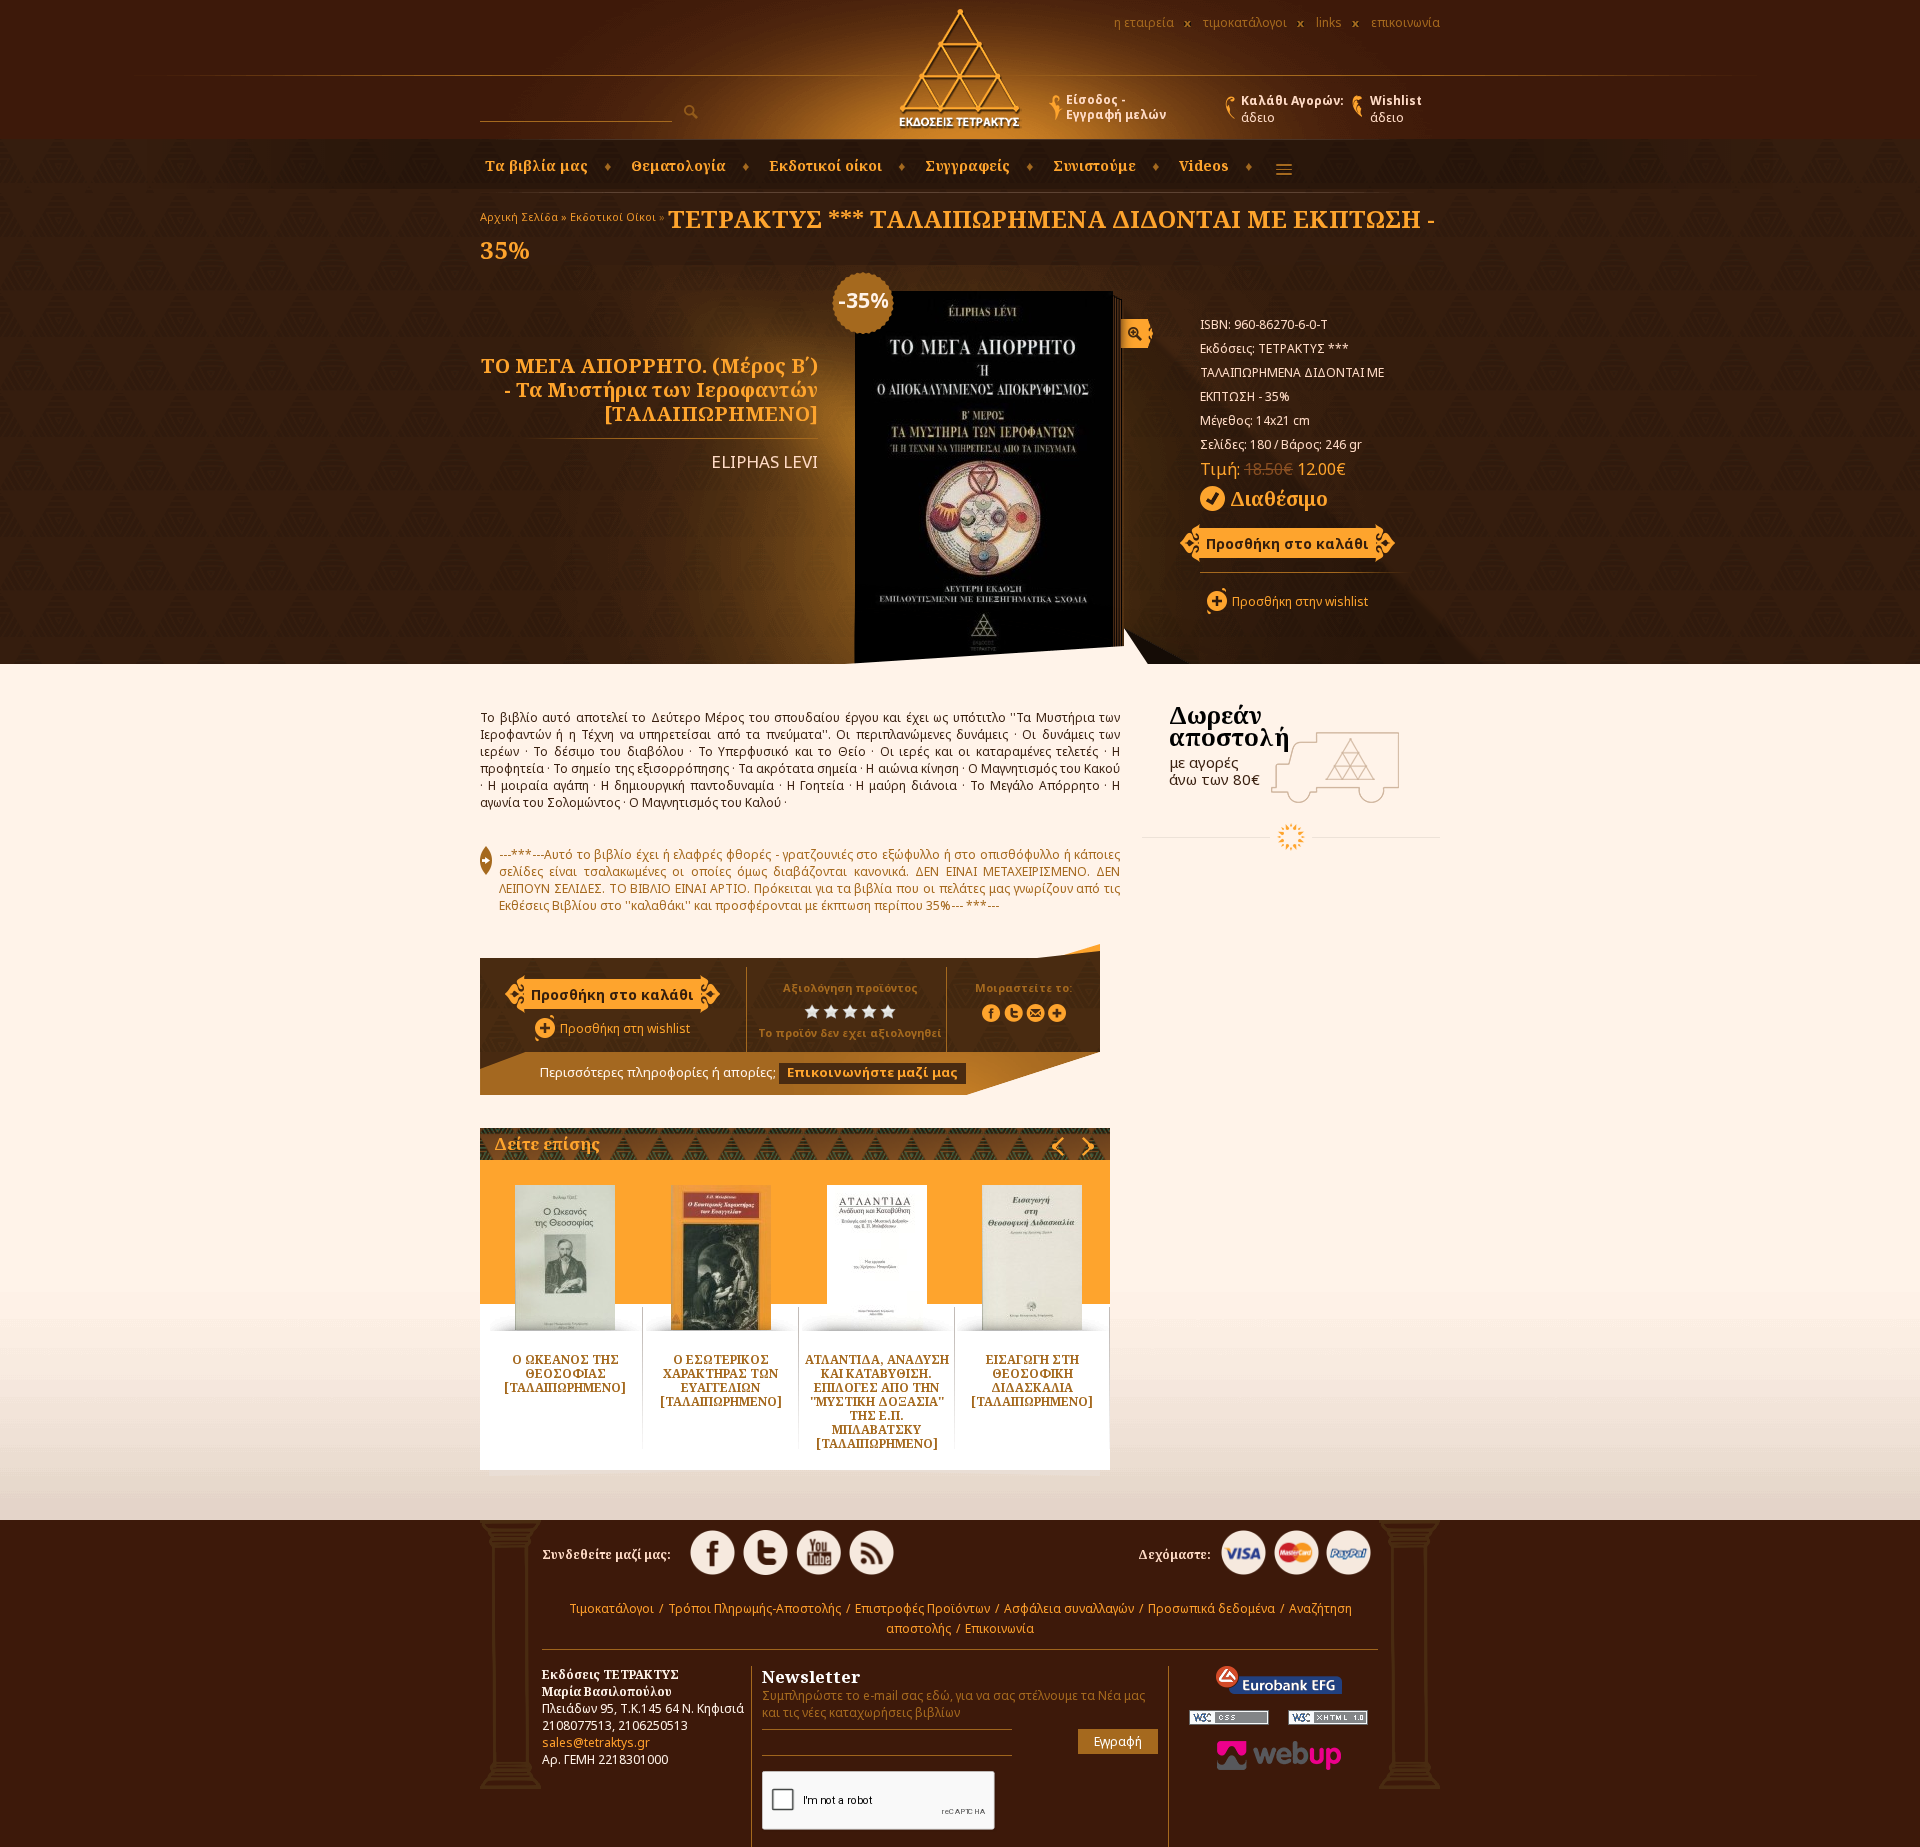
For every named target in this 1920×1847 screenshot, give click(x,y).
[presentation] (1058, 1146)
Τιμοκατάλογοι (611, 1608)
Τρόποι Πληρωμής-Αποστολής (754, 1608)
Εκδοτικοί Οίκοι (613, 216)
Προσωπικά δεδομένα (1211, 1608)
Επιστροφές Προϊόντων (922, 1608)
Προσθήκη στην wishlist (1300, 601)
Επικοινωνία (999, 1628)
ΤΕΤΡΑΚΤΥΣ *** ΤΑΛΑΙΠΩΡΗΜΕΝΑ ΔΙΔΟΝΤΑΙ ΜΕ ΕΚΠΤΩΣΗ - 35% (957, 234)
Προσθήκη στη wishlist (625, 1028)
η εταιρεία (1144, 22)
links (1329, 22)
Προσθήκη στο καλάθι (1287, 543)
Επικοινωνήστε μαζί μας (872, 1072)
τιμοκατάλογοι (1245, 22)
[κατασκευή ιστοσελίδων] (1279, 1765)
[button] (691, 112)
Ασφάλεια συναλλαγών (1069, 1608)
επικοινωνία (1405, 22)
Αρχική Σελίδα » (523, 216)
